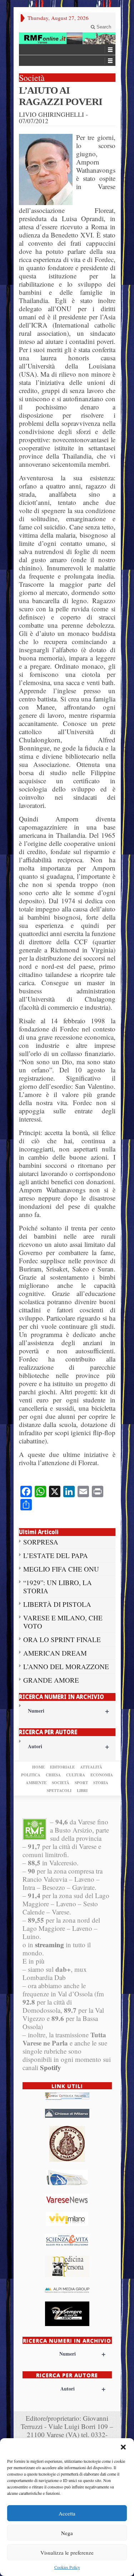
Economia (102, 1775)
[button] (123, 2447)
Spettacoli (59, 1791)
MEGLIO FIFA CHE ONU (61, 1569)
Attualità (91, 1767)
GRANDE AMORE (51, 1680)
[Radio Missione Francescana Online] (67, 38)
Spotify (51, 2067)
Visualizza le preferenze (67, 2553)
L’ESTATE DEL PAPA (56, 1555)
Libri (82, 1791)
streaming (49, 1945)
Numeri (68, 1711)
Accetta (67, 2513)
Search (103, 27)
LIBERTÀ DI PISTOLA (57, 1604)
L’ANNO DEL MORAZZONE (66, 1666)
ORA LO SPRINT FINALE (62, 1639)
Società (61, 1783)
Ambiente (36, 1783)
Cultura (76, 1775)
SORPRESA (41, 1542)
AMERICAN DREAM (55, 1653)
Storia (101, 1783)
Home (38, 1767)
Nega (67, 2533)
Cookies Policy (67, 2567)
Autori (68, 1746)
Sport (81, 1783)
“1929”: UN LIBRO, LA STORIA (58, 1587)
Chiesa (53, 1775)
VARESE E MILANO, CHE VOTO (63, 1622)
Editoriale (62, 1767)
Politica (31, 1775)
